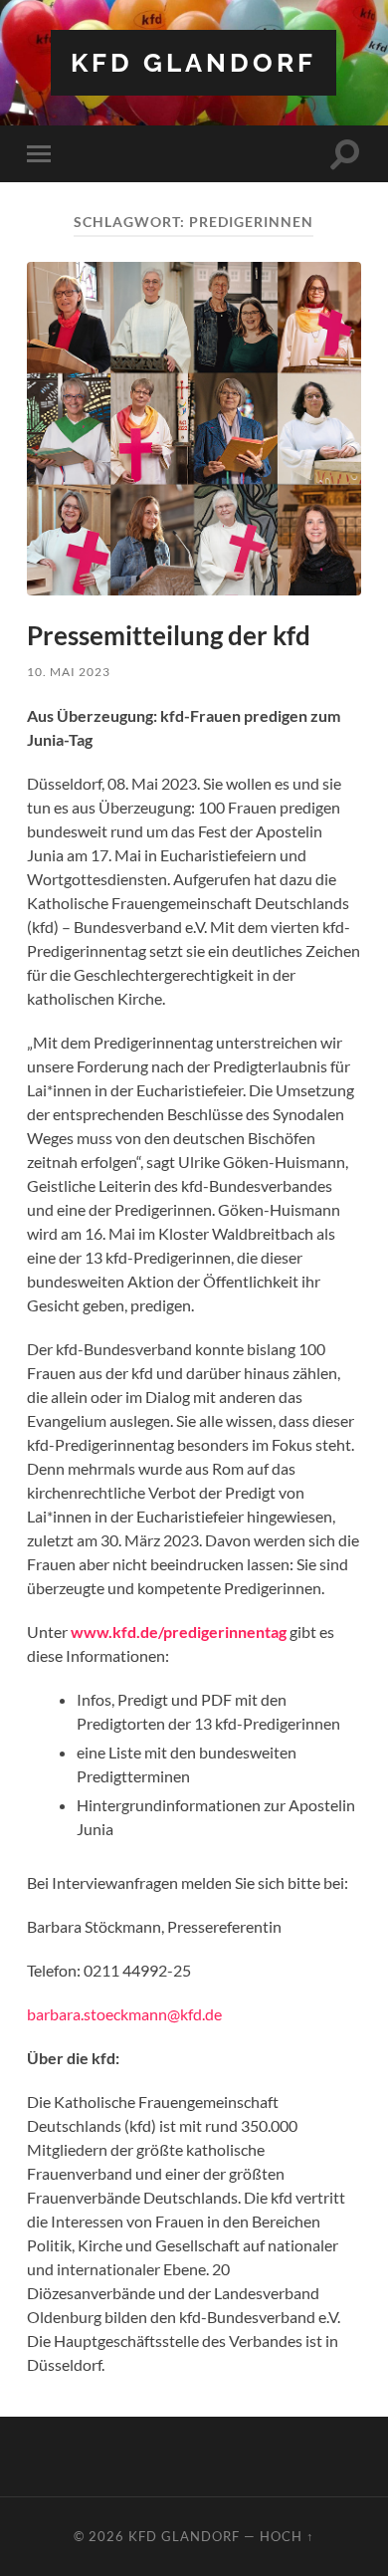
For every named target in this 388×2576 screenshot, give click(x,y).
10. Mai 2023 (69, 672)
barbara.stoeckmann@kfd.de (124, 2014)
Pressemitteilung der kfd (169, 635)
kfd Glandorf (194, 62)
